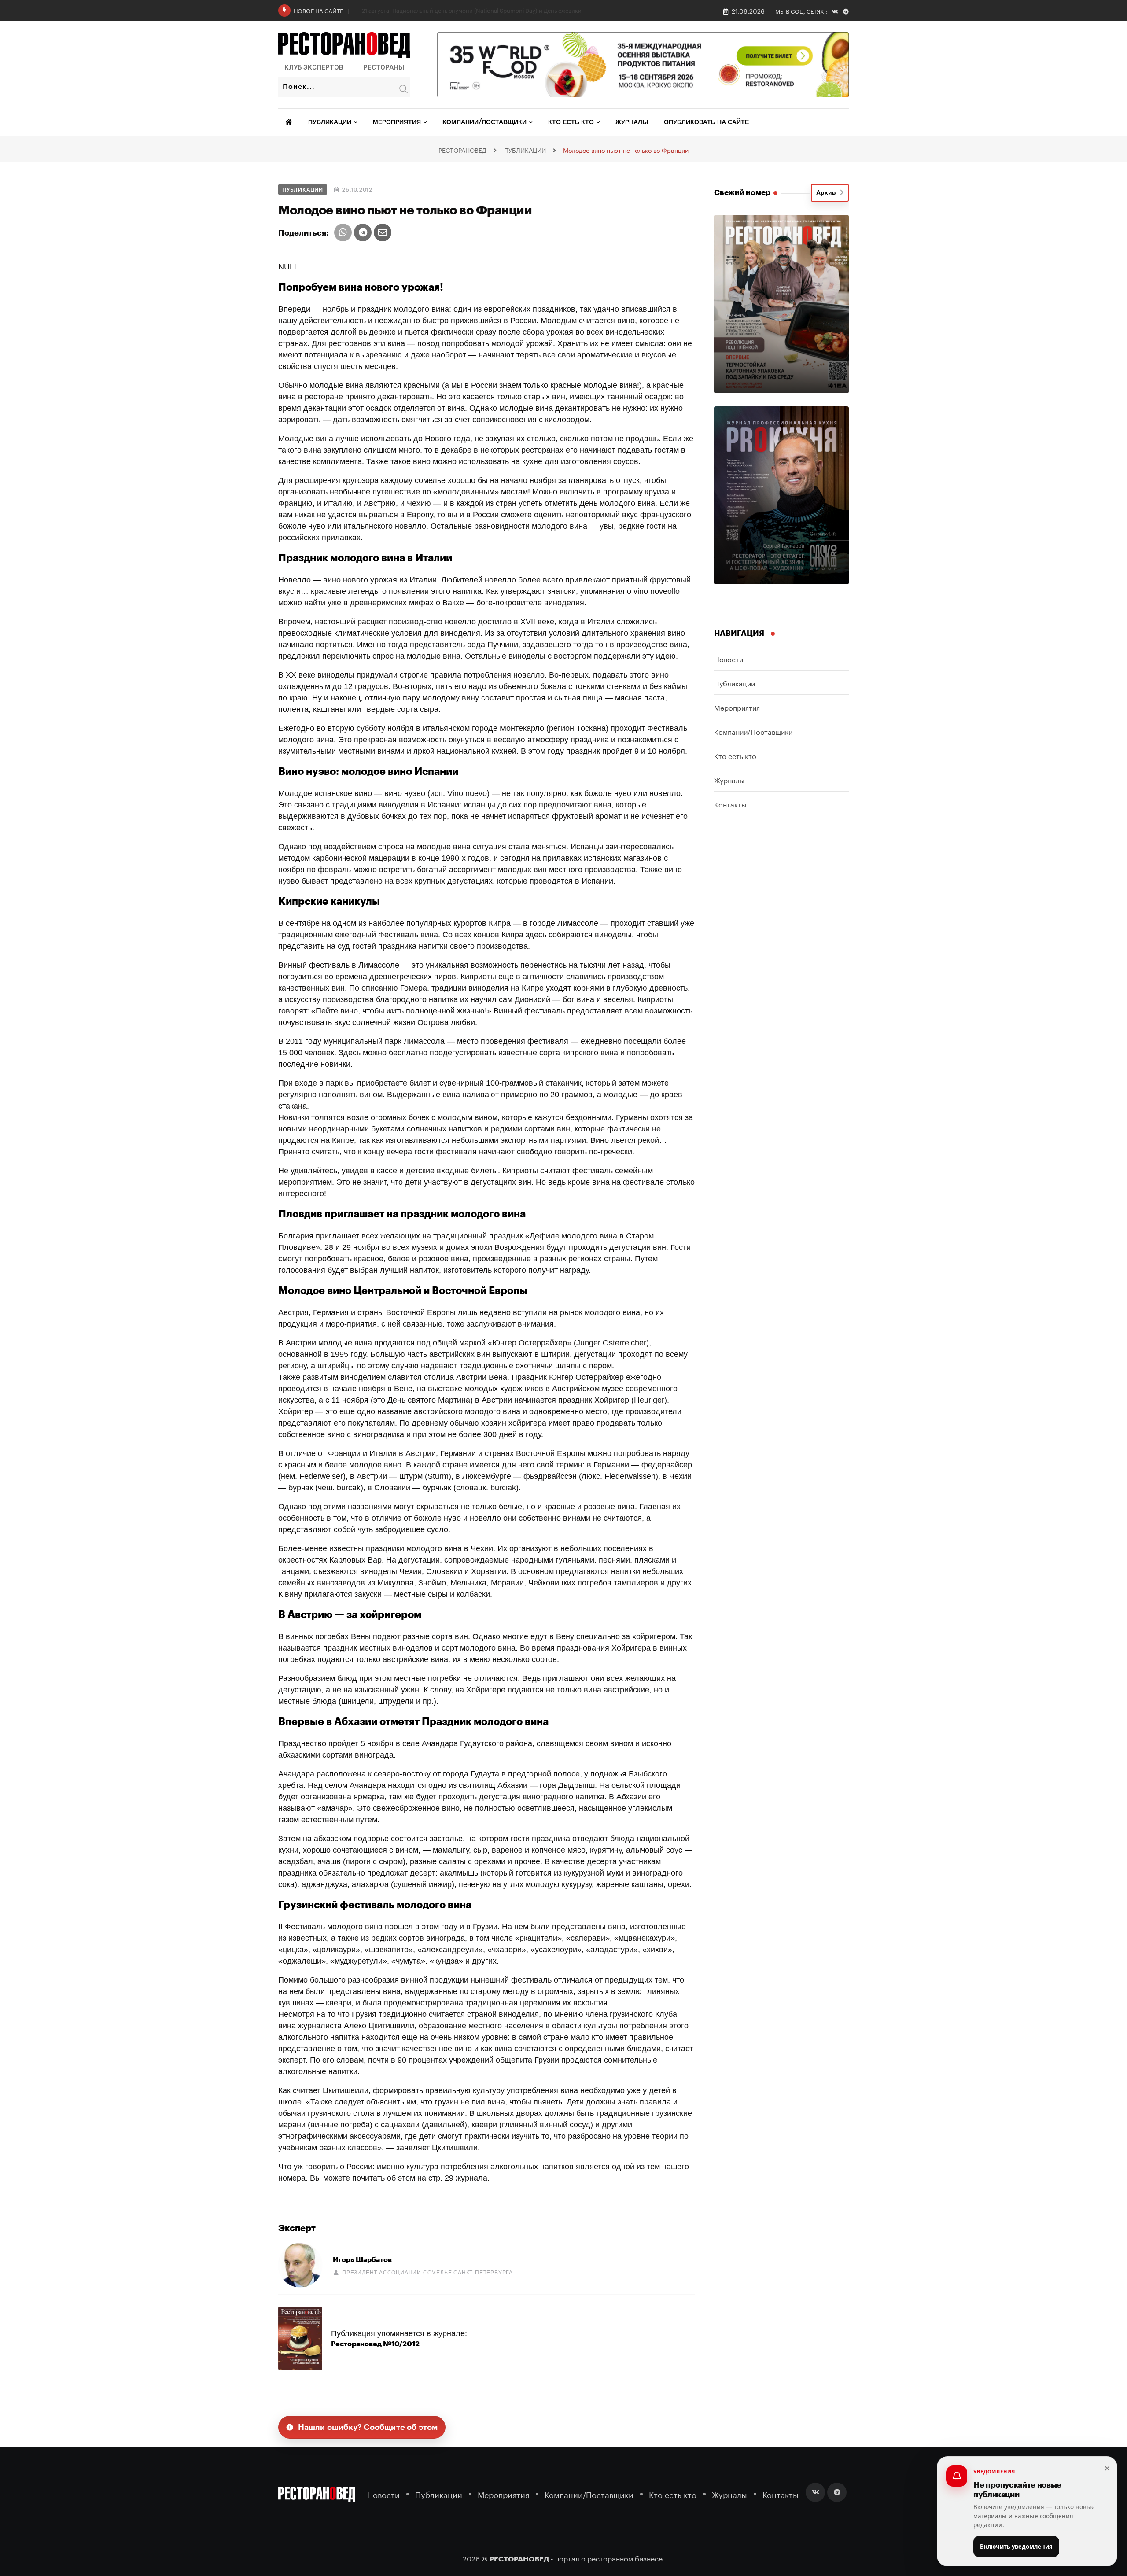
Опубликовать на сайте (706, 122)
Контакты (730, 804)
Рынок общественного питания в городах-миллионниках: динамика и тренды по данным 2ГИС (493, 10)
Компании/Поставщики (484, 122)
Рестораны (384, 67)
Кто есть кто (571, 122)
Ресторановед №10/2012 (375, 2344)
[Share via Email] (383, 232)
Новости (729, 658)
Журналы (632, 122)
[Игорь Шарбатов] (300, 2265)
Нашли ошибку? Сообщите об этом (368, 2427)
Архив (828, 193)
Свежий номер (742, 193)
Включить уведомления (1016, 2547)
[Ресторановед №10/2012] (300, 2338)
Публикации (330, 122)
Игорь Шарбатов (362, 2260)
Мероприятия (397, 122)
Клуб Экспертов (314, 67)
